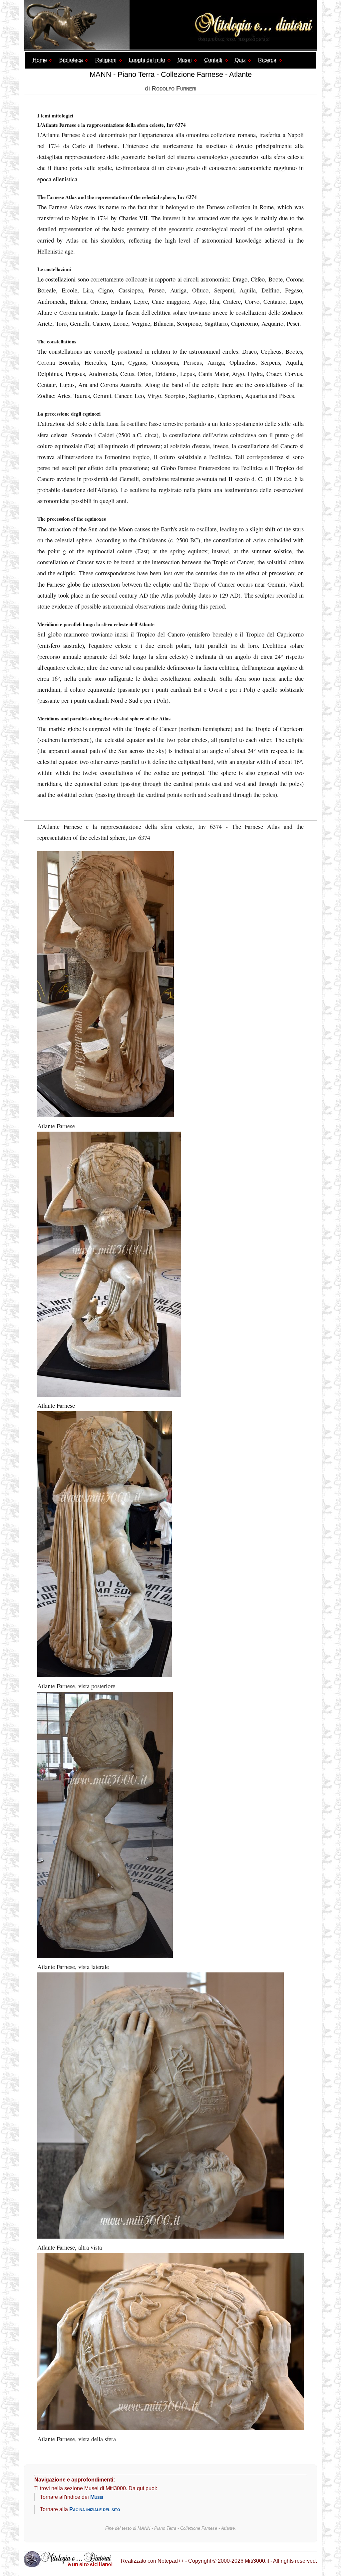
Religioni (106, 60)
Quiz (240, 60)
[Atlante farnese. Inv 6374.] (161, 2236)
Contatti (213, 60)
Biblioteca (71, 60)
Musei (185, 60)
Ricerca (267, 60)
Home (40, 60)
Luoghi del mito (147, 60)
